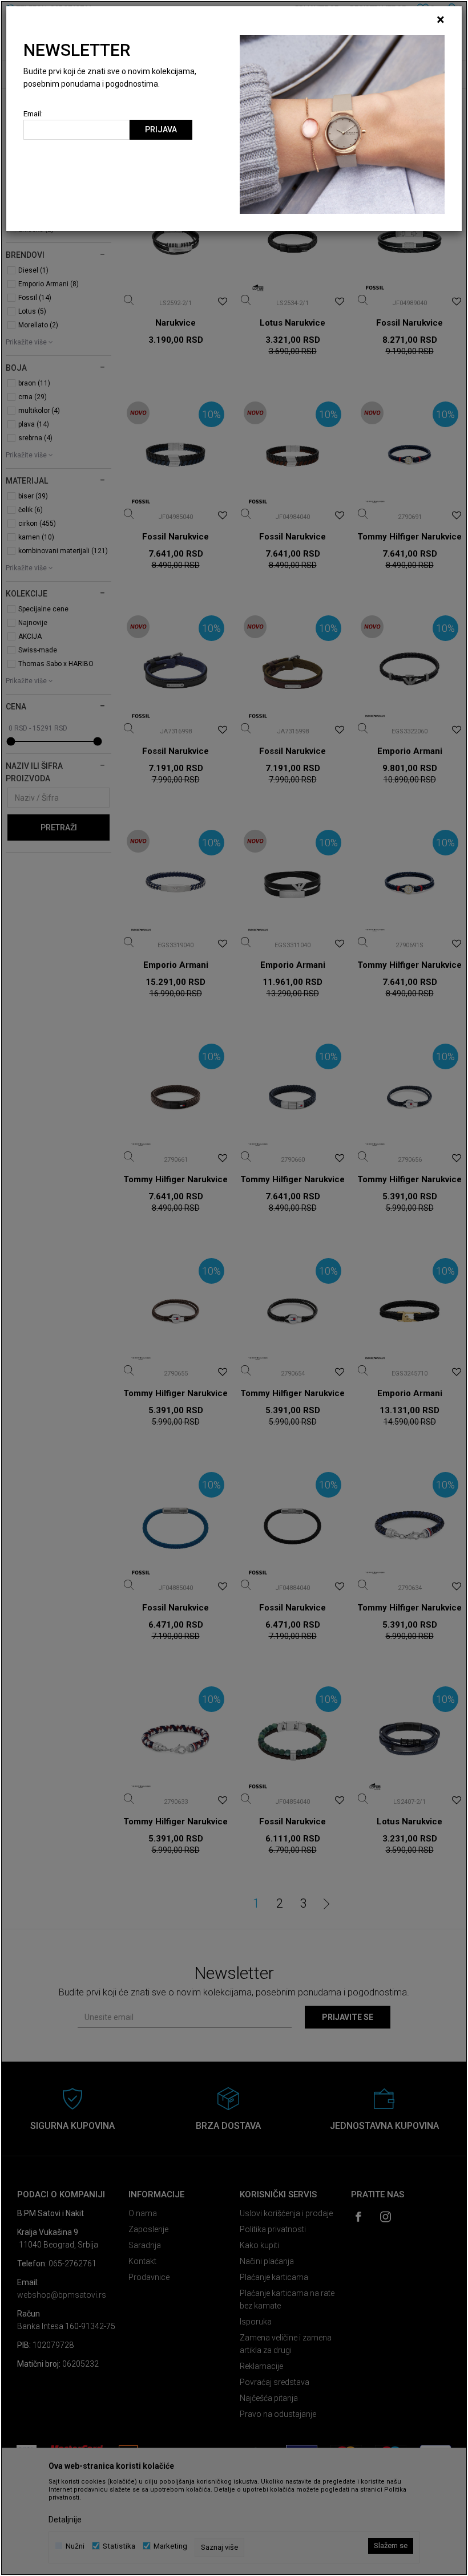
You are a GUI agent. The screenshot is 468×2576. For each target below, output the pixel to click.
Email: (33, 114)
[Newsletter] (342, 124)
